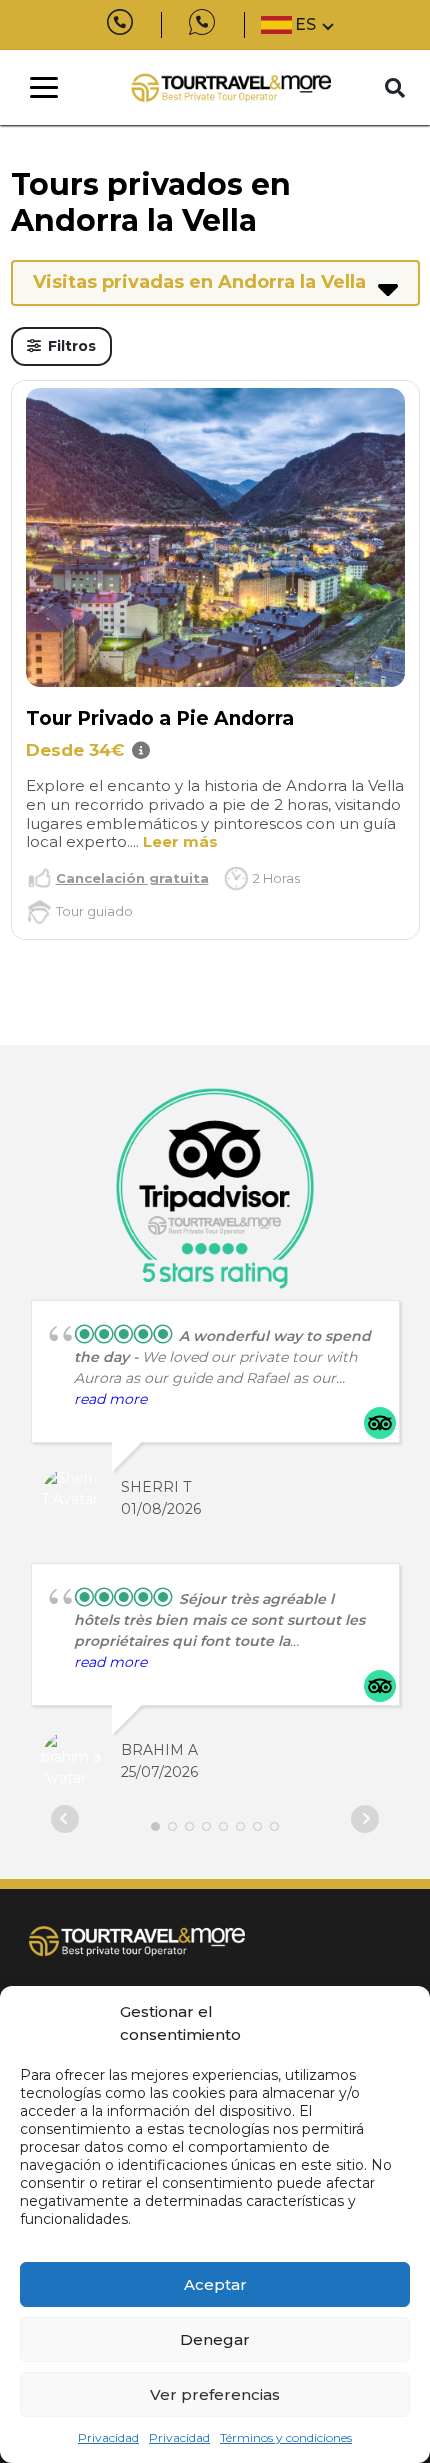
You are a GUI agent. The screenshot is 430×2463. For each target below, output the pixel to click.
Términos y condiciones (286, 2437)
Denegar (215, 2339)
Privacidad (108, 2437)
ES (305, 24)
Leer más (180, 841)
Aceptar (215, 2284)
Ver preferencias (215, 2394)
